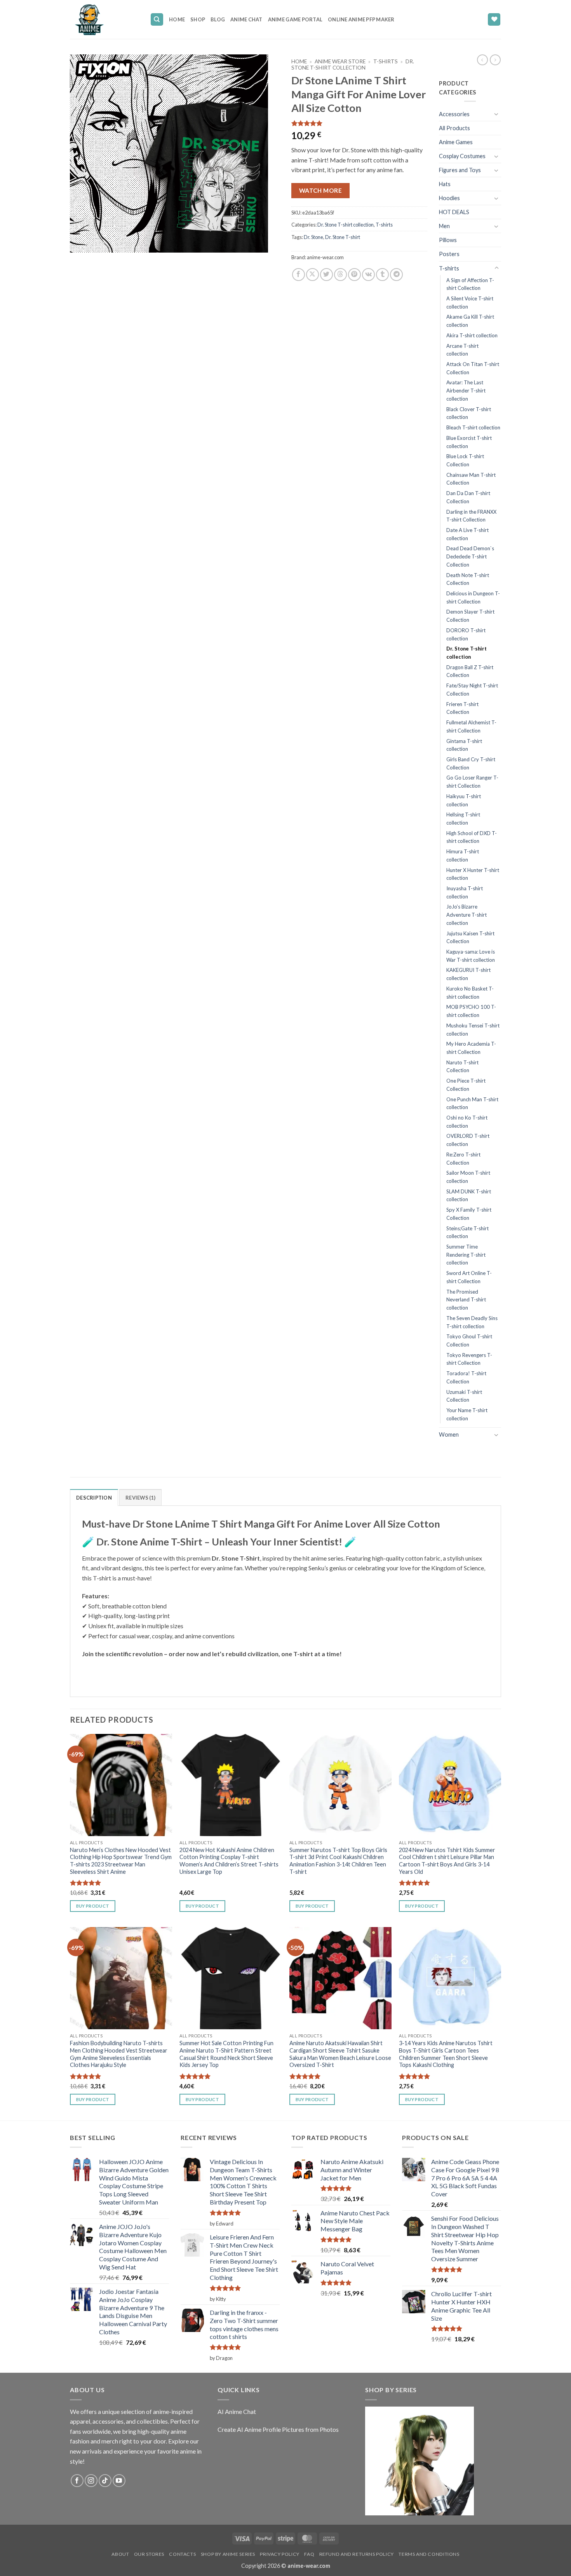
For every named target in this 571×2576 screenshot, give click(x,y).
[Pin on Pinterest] (354, 275)
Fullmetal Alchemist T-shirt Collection (471, 726)
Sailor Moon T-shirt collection (468, 1177)
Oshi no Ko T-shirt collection (467, 1122)
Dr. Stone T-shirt (343, 237)
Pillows (448, 240)
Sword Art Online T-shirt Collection (469, 1277)
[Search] (157, 20)
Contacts (182, 2554)
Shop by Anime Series (228, 2554)
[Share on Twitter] (326, 275)
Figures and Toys (460, 170)
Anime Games (456, 142)
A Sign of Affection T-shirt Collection (470, 284)
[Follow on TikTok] (105, 2481)
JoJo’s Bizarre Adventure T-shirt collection (467, 915)
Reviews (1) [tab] (140, 1498)
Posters (449, 254)
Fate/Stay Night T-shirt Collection (472, 690)
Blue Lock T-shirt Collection (465, 460)
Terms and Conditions (429, 2554)
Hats (445, 184)
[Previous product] (495, 60)
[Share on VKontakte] (368, 275)
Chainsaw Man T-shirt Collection (471, 479)
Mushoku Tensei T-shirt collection (473, 1030)
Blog (218, 19)
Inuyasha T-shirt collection (465, 892)
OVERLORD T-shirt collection (468, 1140)
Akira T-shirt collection (472, 335)
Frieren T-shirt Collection (462, 708)
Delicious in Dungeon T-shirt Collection (473, 597)
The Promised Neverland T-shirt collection (466, 1300)
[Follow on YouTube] (119, 2481)
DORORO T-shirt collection (466, 634)
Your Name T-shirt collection (467, 1414)
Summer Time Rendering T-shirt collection (466, 1255)
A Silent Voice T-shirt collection (470, 303)
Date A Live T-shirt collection (467, 534)
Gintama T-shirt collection (464, 745)
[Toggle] (496, 114)
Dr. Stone (313, 237)
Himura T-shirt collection (463, 855)
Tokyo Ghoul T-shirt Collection (469, 1340)
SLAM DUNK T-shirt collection (469, 1196)
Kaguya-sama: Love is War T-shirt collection (471, 956)
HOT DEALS (454, 212)
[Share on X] (312, 275)
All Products (454, 128)
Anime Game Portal (295, 19)
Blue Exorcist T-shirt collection (469, 442)
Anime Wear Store (340, 61)
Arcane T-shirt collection (462, 350)
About (120, 2554)
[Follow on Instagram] (91, 2481)
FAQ (309, 2554)
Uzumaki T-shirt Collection (464, 1396)
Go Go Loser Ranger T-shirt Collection (472, 782)
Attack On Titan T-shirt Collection (473, 368)
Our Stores (149, 2554)
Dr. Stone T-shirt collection (353, 65)
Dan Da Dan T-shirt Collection (468, 497)
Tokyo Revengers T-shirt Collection (469, 1359)
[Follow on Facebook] (77, 2481)
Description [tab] (94, 1498)
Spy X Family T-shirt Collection (469, 1214)
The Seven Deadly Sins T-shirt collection (472, 1322)
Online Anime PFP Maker (361, 19)
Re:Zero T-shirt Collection (463, 1159)
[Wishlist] (494, 20)
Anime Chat (246, 19)
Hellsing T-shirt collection (463, 819)
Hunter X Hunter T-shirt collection (473, 874)
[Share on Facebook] (299, 275)
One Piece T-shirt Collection (466, 1085)
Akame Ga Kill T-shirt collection (470, 321)
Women (449, 1435)
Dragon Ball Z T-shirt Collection (470, 671)
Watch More (321, 190)
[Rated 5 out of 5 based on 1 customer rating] (359, 123)
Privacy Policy (280, 2554)
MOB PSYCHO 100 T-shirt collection (471, 1011)
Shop (198, 19)
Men (444, 226)
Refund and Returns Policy (357, 2554)
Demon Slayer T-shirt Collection (470, 616)
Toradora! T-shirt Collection (466, 1377)
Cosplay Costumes (462, 156)
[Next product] (482, 60)
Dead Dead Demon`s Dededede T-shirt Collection (470, 556)
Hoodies (449, 198)
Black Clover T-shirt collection (469, 413)
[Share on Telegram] (396, 275)
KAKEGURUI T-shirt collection (468, 974)
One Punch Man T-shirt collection (472, 1103)
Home (177, 19)
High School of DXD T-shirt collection (472, 837)
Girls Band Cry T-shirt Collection (471, 763)
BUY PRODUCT (93, 1906)
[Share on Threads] (340, 275)
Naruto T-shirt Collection (462, 1067)
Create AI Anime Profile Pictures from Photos (278, 2429)
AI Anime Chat (237, 2411)
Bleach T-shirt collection (473, 427)
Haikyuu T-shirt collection (464, 800)
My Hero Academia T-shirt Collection (471, 1048)
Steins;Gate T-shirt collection (467, 1232)
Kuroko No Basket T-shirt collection (470, 993)
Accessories (454, 114)
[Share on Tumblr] (382, 275)
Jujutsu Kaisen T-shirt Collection (470, 937)
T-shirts (386, 61)
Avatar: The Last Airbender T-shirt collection (466, 390)
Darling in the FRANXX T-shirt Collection (471, 516)
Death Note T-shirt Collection (468, 579)
